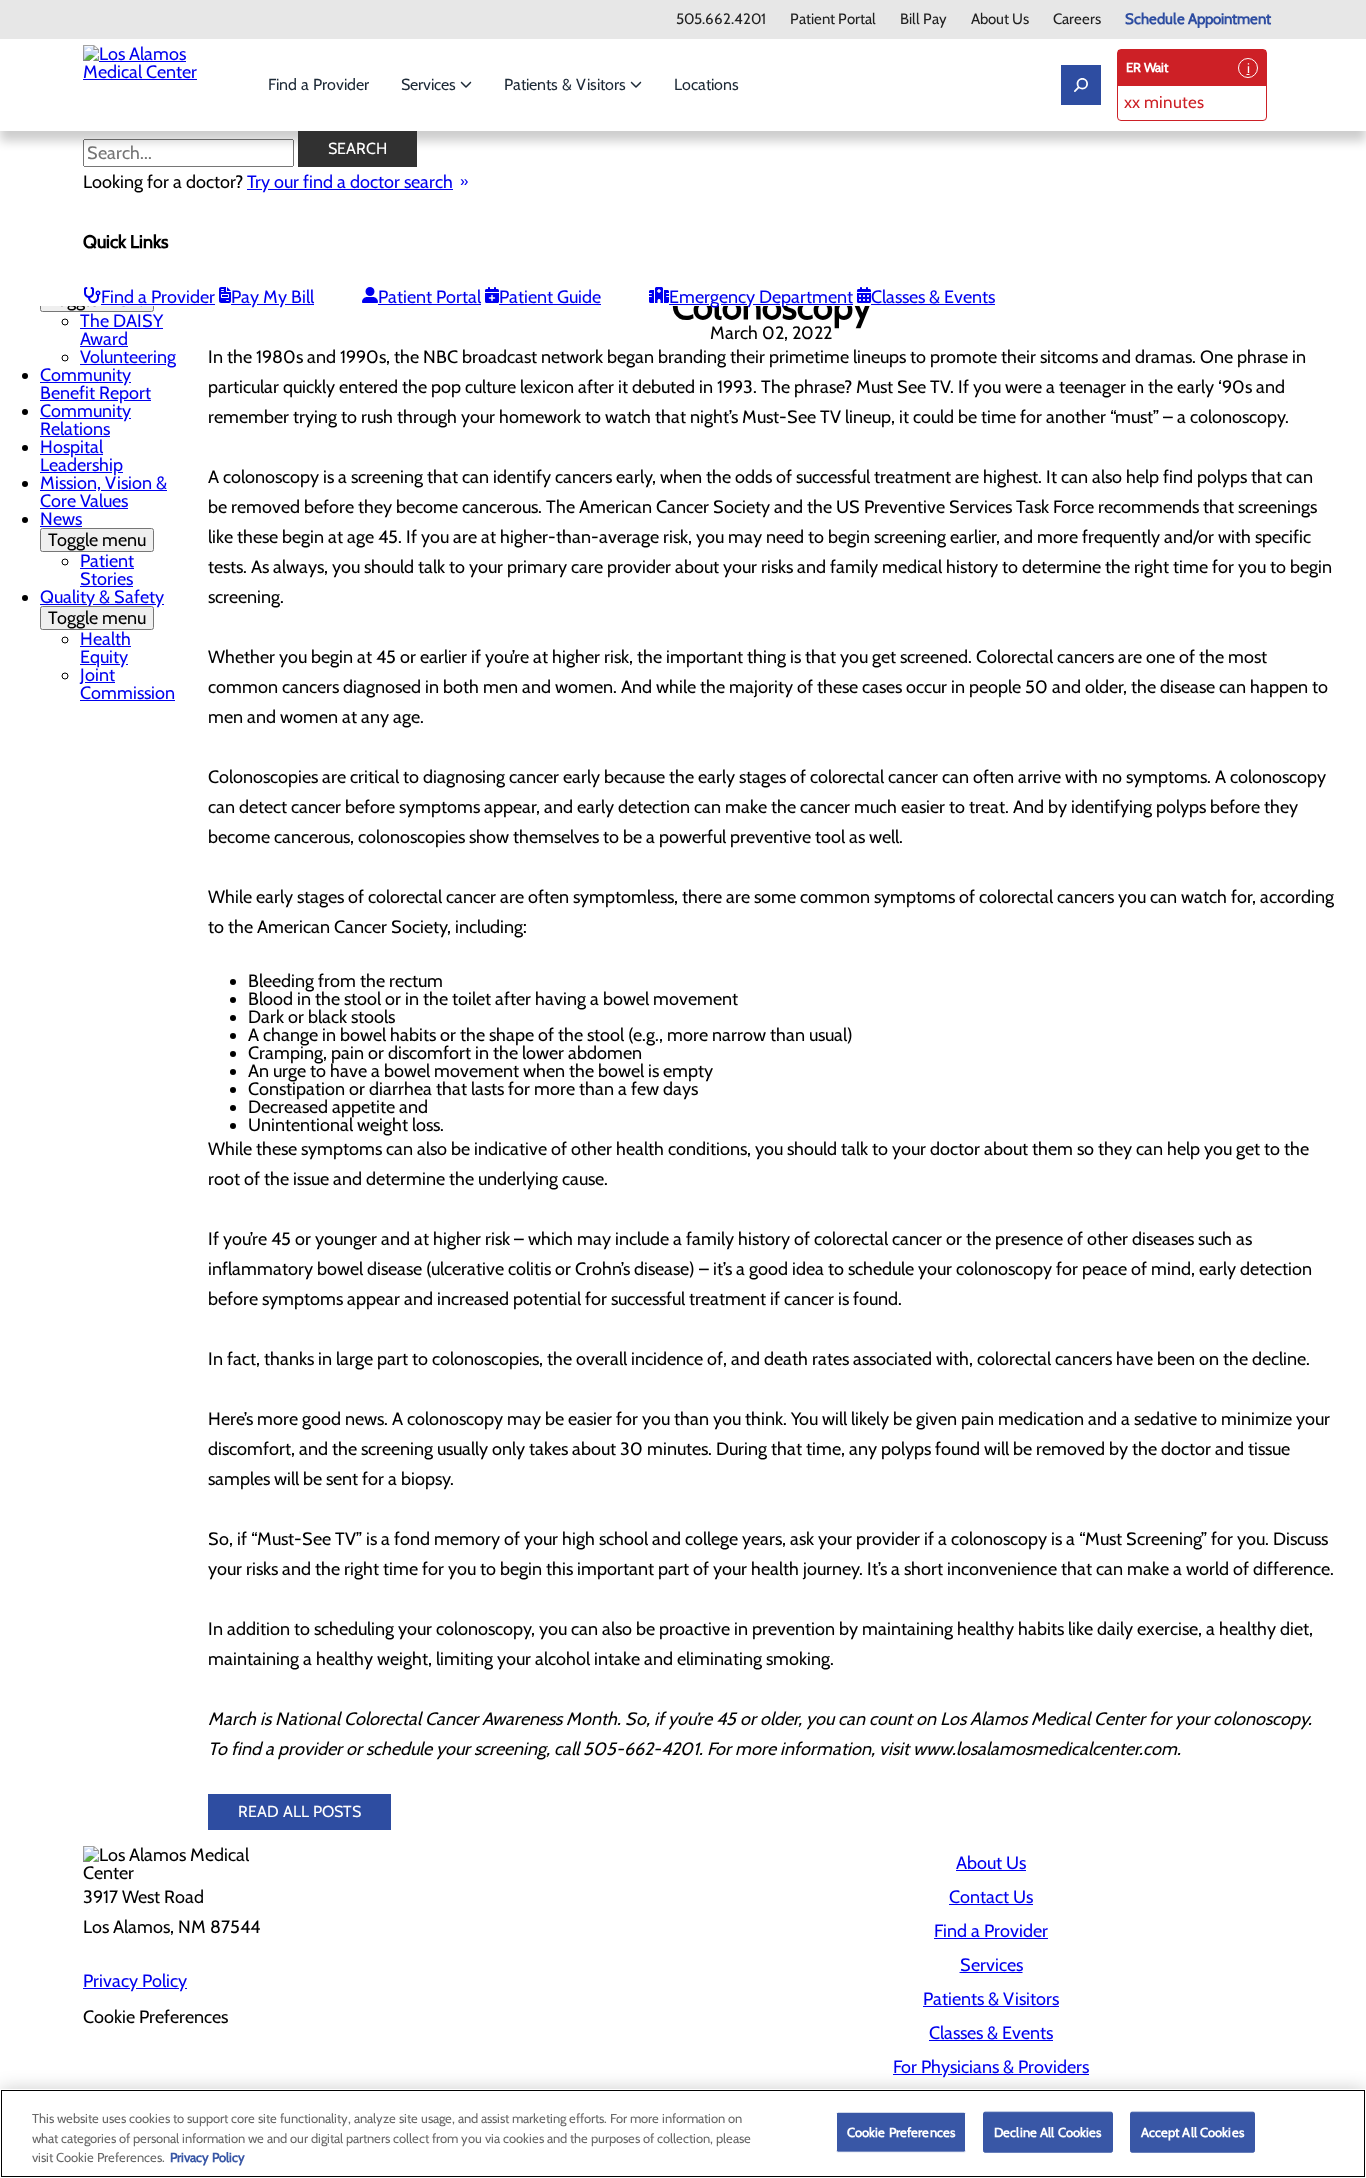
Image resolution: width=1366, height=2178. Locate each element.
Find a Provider (318, 84)
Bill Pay (923, 19)
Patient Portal (833, 19)
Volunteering (128, 357)
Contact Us (991, 1897)
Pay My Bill (272, 297)
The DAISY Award (121, 330)
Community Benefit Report (95, 384)
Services (430, 84)
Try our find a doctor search (350, 182)
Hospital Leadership (81, 456)
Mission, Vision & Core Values (103, 492)
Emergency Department (761, 297)
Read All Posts (299, 1811)
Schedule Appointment (1198, 19)
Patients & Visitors (567, 84)
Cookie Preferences (901, 2131)
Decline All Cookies (1047, 2131)
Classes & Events (933, 297)
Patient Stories (107, 570)
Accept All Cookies (1192, 2131)
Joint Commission (127, 684)
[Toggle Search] (1081, 85)
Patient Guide (550, 297)
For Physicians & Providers (991, 2067)
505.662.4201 (721, 19)
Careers (1077, 19)
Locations (706, 84)
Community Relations (85, 420)
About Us (1000, 19)
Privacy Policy (135, 1981)
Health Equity (105, 648)
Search (357, 148)
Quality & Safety (102, 607)
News (93, 529)
